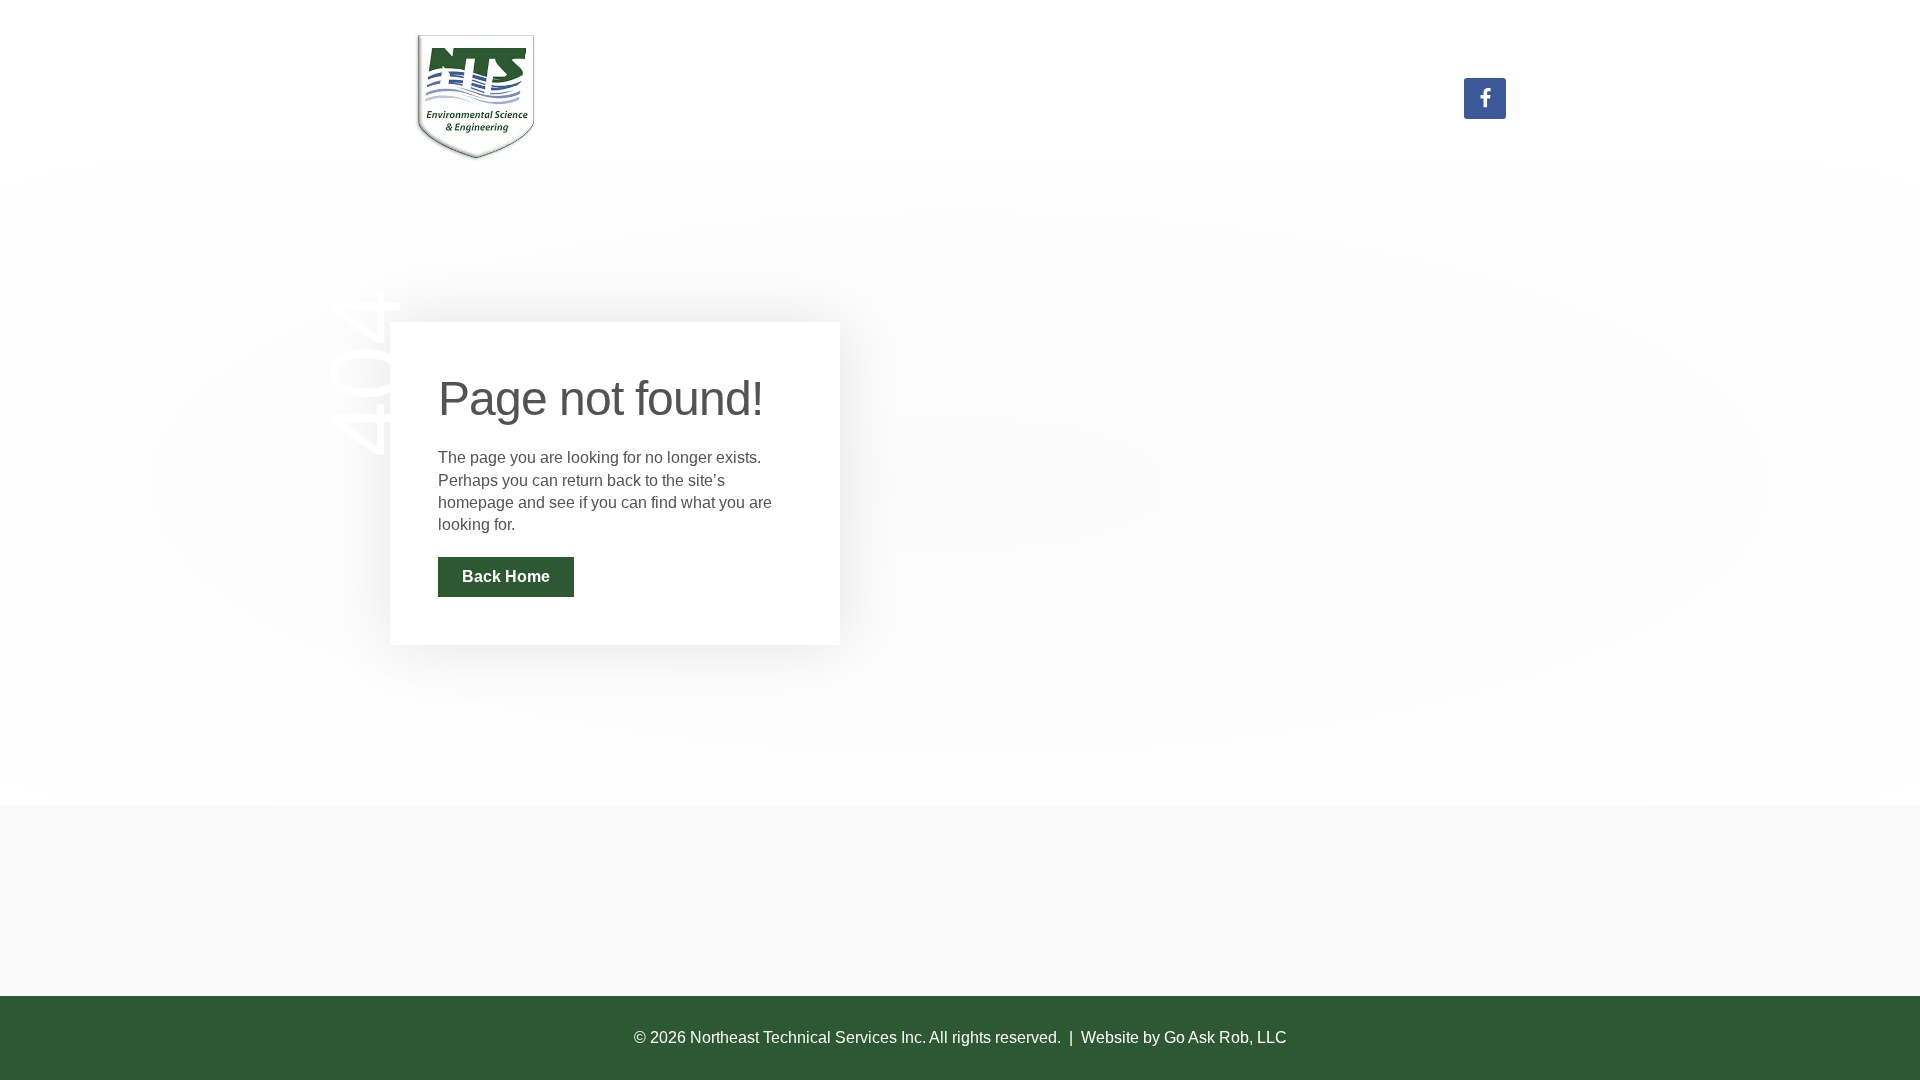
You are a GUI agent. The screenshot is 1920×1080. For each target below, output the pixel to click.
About (1398, 98)
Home (1045, 98)
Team (1156, 98)
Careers (1276, 98)
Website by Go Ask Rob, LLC (1184, 1037)
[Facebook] (1485, 99)
